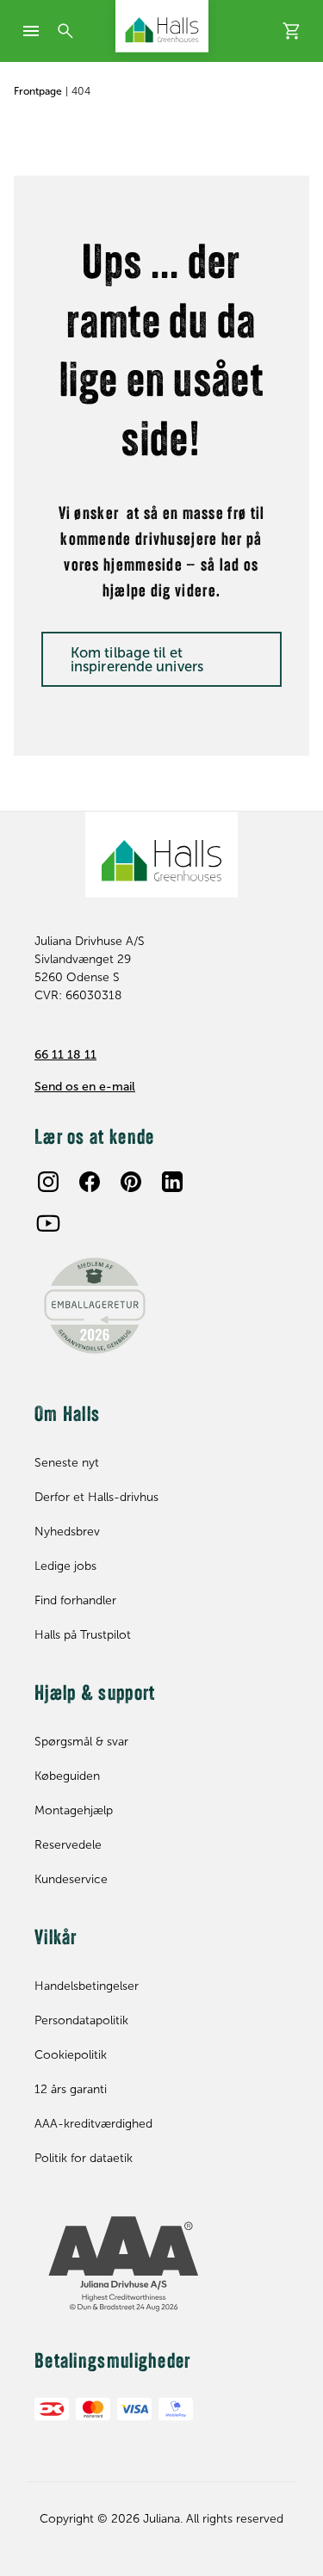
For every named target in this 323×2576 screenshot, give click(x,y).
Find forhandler (75, 1600)
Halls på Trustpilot (83, 1635)
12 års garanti (71, 2089)
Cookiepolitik (71, 2055)
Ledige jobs (65, 1566)
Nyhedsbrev (67, 1532)
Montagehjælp (74, 1810)
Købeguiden (67, 1776)
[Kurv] (292, 31)
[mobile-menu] (31, 31)
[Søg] (65, 31)
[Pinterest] (131, 1182)
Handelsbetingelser (87, 1986)
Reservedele (68, 1845)
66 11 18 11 (65, 1055)
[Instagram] (48, 1182)
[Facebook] (90, 1182)
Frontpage (38, 91)
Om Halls (67, 1416)
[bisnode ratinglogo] (161, 2264)
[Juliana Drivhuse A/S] (162, 26)
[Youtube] (48, 1223)
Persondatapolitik (81, 2020)
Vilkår (56, 1939)
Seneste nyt (67, 1463)
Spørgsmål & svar (81, 1742)
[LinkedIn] (172, 1182)
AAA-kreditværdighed (93, 2124)
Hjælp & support (95, 1695)
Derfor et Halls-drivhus (96, 1497)
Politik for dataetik (84, 2158)
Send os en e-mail (85, 1087)
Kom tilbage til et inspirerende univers (137, 660)
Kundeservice (71, 1879)
